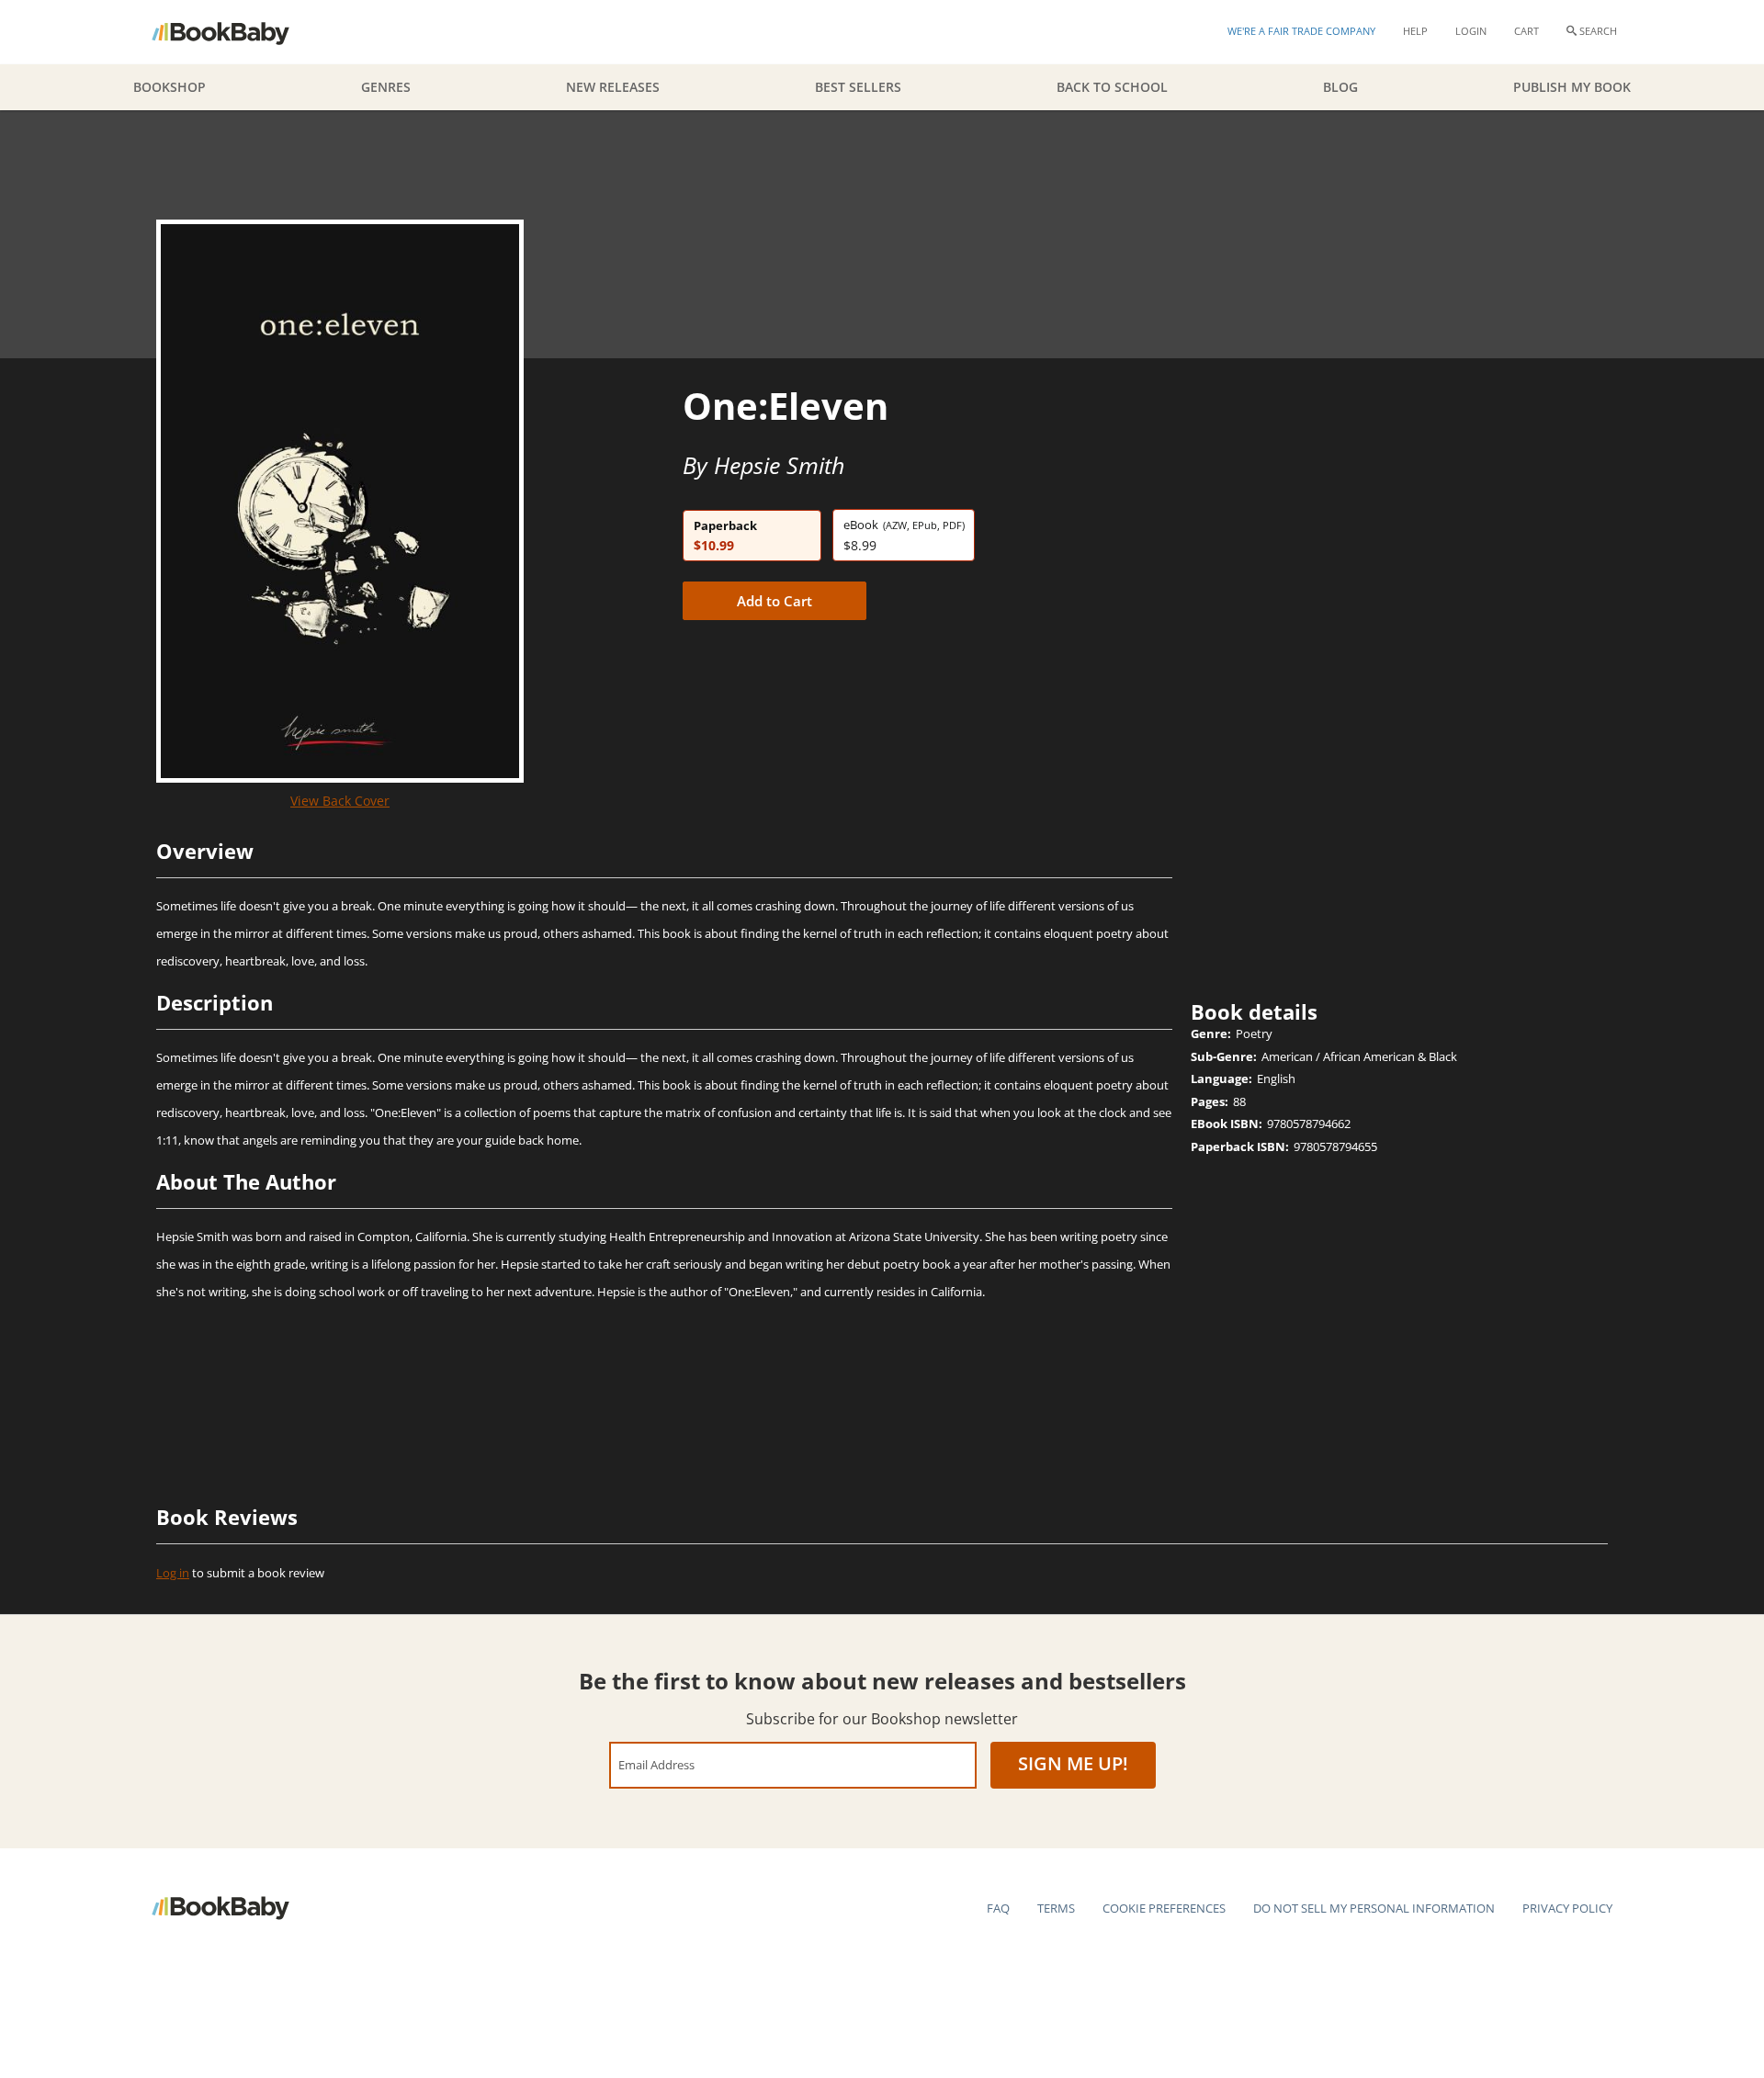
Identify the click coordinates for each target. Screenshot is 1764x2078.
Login (1471, 31)
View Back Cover (340, 801)
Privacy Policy (1567, 1908)
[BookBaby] (237, 32)
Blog (1340, 87)
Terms (1056, 1908)
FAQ (998, 1908)
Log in (173, 1573)
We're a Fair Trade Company (1301, 31)
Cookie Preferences (1164, 1908)
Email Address (656, 1764)
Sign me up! (1073, 1763)
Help (1415, 31)
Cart (1527, 31)
